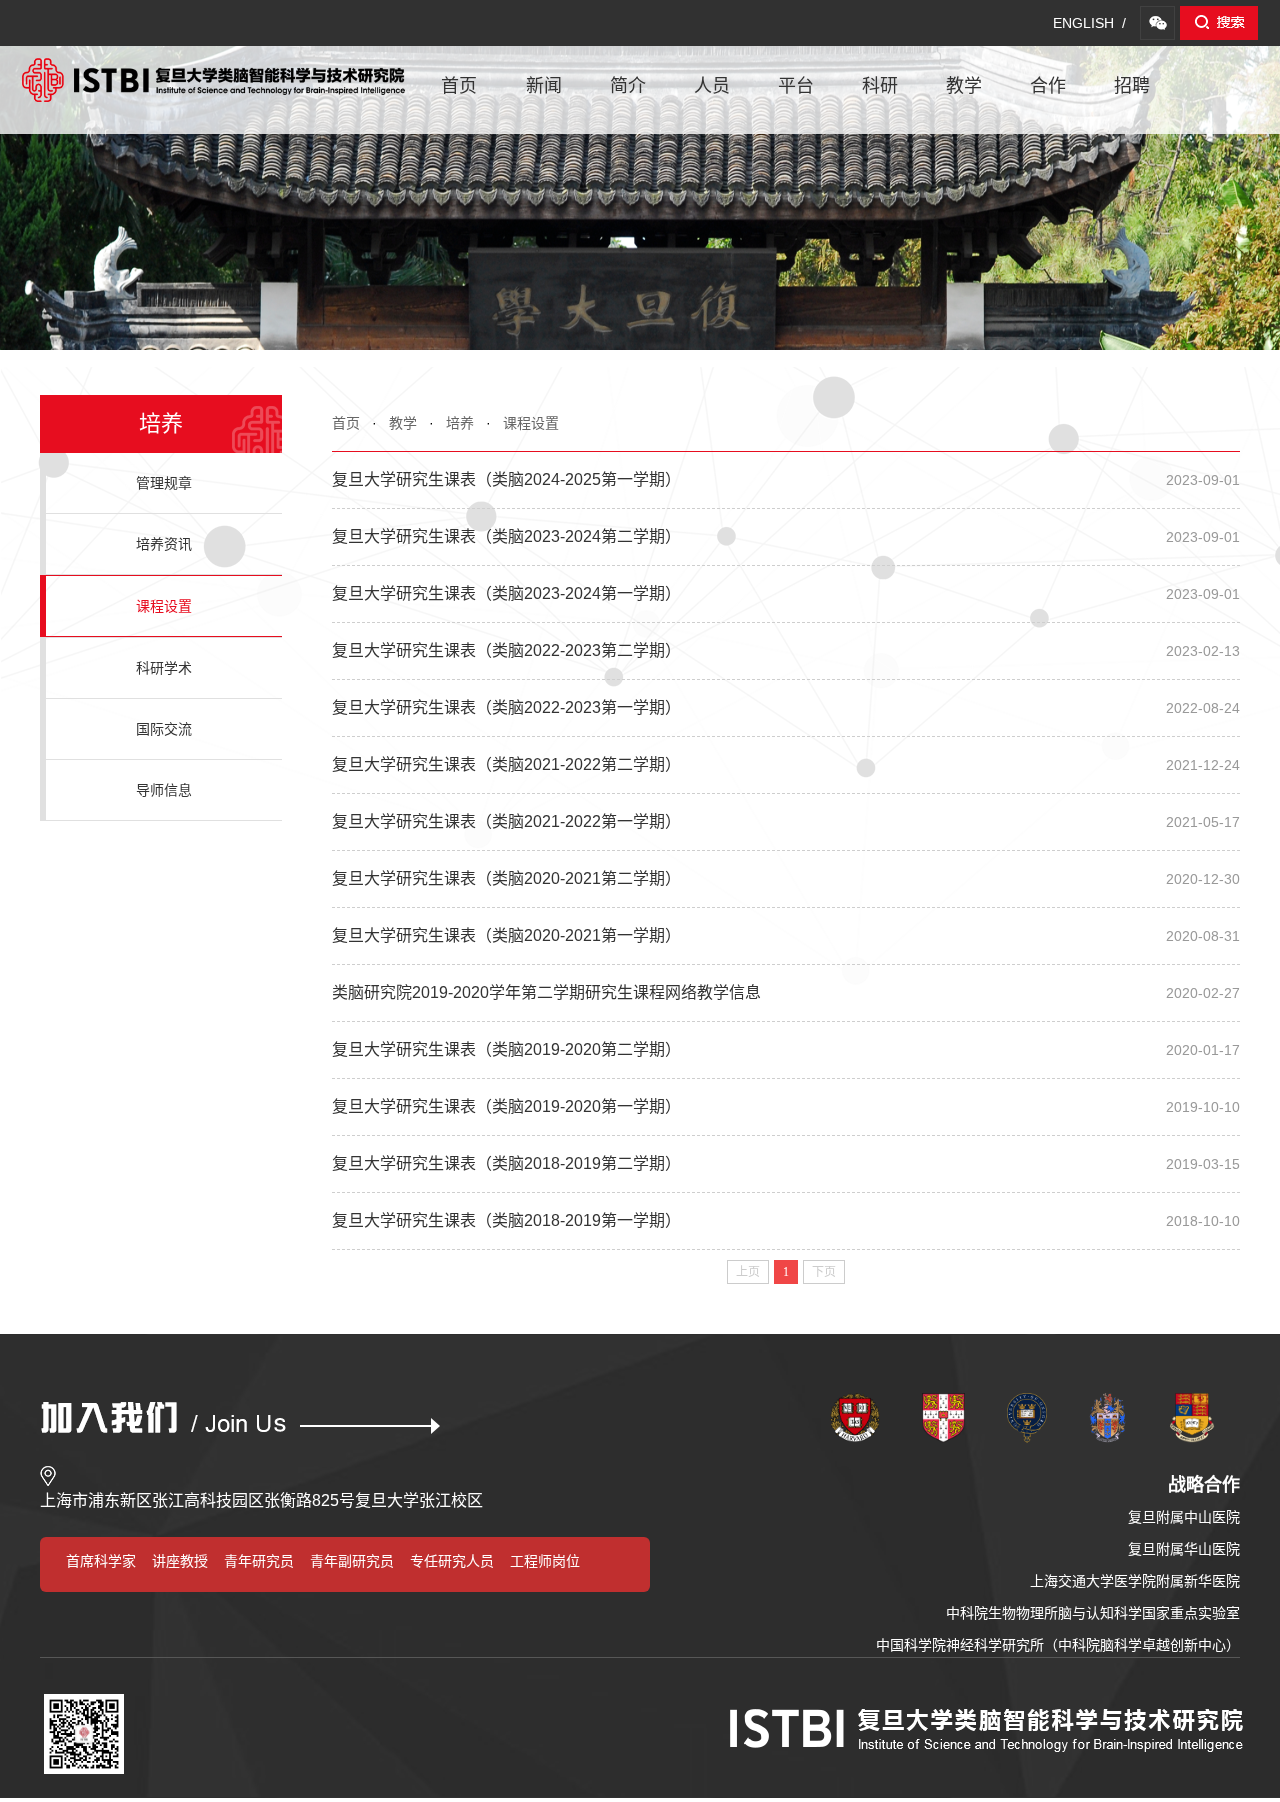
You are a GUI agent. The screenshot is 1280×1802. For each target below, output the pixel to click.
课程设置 (531, 423)
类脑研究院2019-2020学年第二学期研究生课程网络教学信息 (786, 992)
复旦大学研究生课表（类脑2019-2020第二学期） (786, 1049)
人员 (712, 86)
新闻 (544, 86)
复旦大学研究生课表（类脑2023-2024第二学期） (786, 536)
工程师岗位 (545, 1561)
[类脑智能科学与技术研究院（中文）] (213, 68)
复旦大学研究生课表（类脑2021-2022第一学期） (786, 821)
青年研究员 (259, 1561)
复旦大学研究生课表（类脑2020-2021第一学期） (786, 935)
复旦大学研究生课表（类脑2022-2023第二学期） (786, 650)
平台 (796, 86)
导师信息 (164, 790)
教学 (964, 86)
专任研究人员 (452, 1561)
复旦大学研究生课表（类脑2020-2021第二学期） (786, 878)
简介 (628, 86)
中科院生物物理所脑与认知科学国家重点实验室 (1093, 1613)
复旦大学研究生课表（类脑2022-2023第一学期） (786, 707)
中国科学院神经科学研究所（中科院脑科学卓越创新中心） (1058, 1645)
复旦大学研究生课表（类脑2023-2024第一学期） (786, 593)
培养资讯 (164, 544)
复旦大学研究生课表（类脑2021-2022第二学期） (786, 764)
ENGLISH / (1089, 23)
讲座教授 (180, 1561)
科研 (880, 86)
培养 (460, 423)
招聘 (1132, 86)
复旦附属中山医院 (1184, 1517)
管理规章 (164, 483)
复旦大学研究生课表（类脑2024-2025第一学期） (786, 479)
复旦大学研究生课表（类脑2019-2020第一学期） (786, 1106)
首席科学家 (101, 1561)
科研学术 (164, 668)
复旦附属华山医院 (1184, 1549)
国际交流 (164, 729)
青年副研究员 (352, 1561)
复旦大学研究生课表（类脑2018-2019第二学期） (786, 1163)
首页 (459, 86)
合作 (1048, 86)
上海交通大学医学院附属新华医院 (1135, 1581)
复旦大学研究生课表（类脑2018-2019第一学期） (786, 1220)
